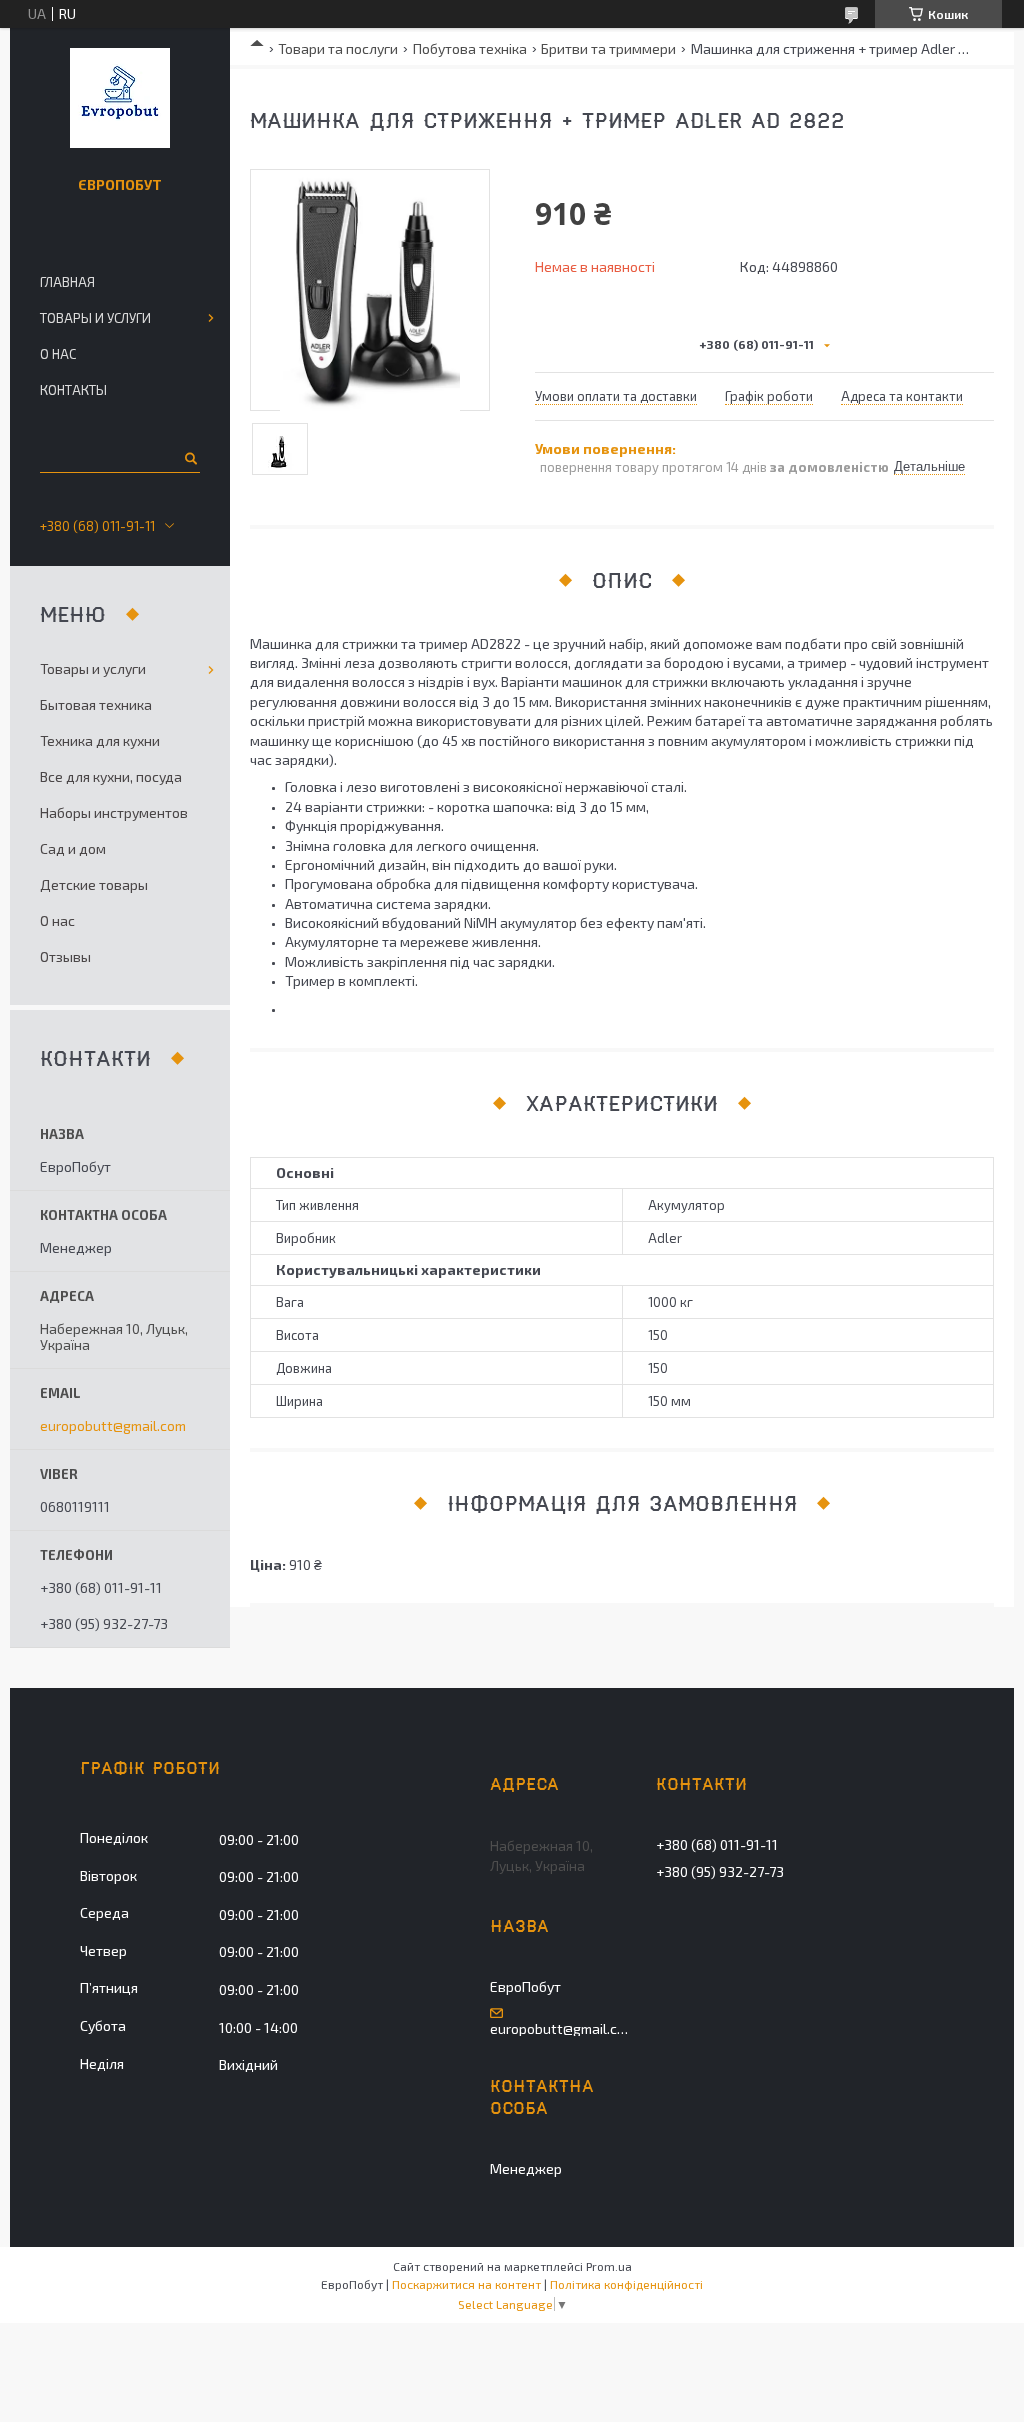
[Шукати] (189, 458)
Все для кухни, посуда (111, 776)
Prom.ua (609, 2266)
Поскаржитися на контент (466, 2284)
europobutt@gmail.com (113, 1426)
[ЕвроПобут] (120, 98)
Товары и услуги (95, 318)
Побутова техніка (470, 48)
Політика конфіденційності (626, 2284)
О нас (58, 354)
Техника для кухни (100, 740)
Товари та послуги (338, 48)
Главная (67, 282)
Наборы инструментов (114, 812)
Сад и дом (73, 848)
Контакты (73, 390)
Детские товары (94, 884)
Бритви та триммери (608, 48)
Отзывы (65, 956)
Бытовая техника (96, 704)
